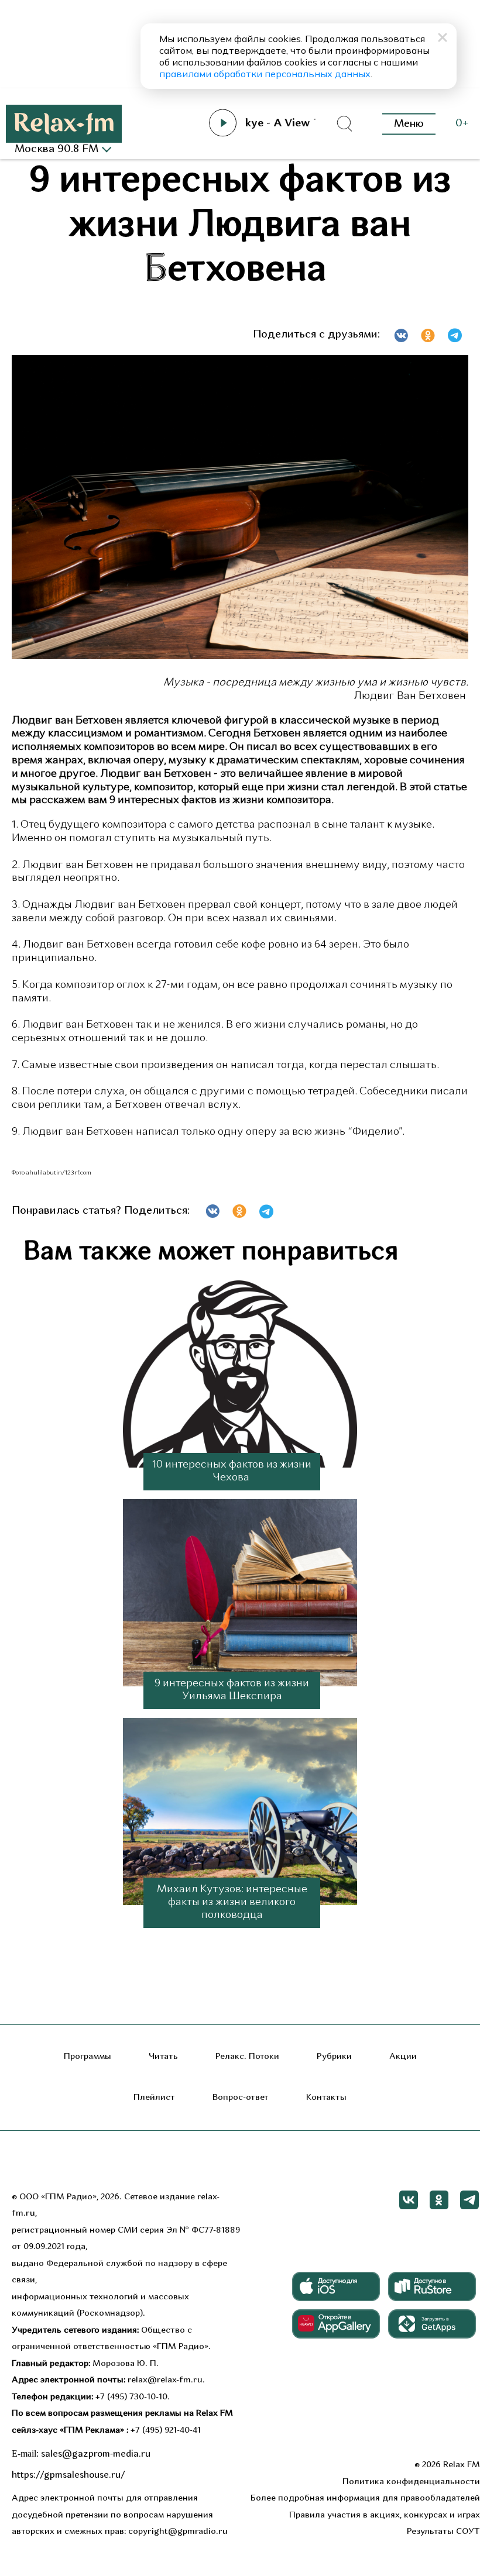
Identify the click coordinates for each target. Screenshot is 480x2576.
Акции (403, 2057)
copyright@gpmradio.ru (178, 2532)
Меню (409, 124)
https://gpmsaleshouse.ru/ (68, 2475)
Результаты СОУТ (443, 2532)
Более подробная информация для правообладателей (365, 2498)
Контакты (326, 2098)
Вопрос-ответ (241, 2098)
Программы (88, 2057)
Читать (163, 2057)
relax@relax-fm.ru (165, 2380)
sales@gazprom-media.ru (96, 2454)
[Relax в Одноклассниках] (439, 2200)
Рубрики (334, 2057)
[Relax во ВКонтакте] (409, 2200)
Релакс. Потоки (247, 2057)
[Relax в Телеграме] (469, 2200)
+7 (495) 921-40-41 (166, 2431)
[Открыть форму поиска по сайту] (344, 124)
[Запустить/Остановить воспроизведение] (223, 123)
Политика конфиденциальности (411, 2482)
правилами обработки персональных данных (265, 74)
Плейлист (154, 2098)
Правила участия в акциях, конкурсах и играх (385, 2515)
